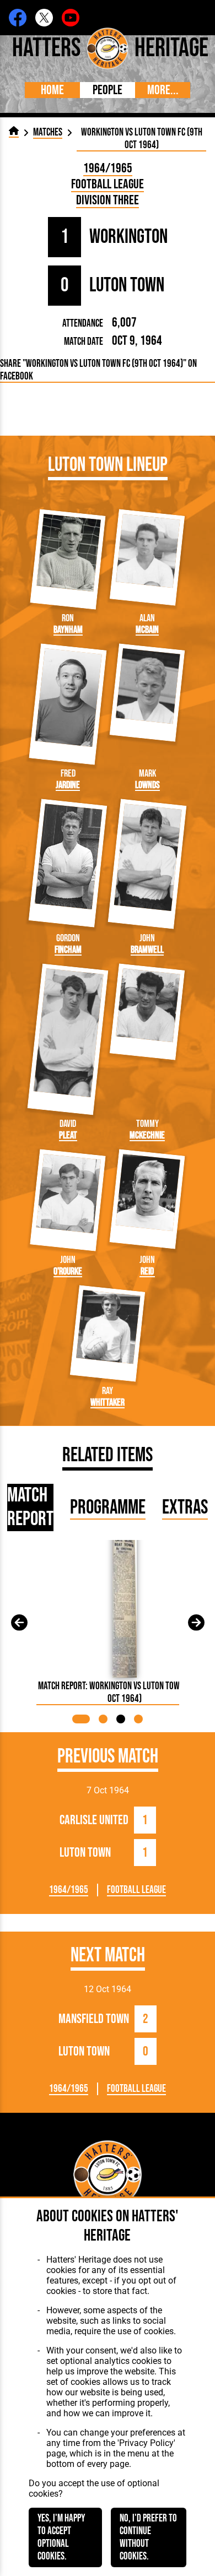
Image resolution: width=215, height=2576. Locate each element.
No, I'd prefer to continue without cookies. (148, 2537)
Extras (185, 1508)
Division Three (108, 200)
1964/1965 (108, 168)
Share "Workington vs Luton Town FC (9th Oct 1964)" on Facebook (98, 370)
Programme (108, 1508)
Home (52, 90)
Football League (108, 184)
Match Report (30, 1507)
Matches (48, 132)
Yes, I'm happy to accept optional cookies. (61, 2537)
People (108, 90)
